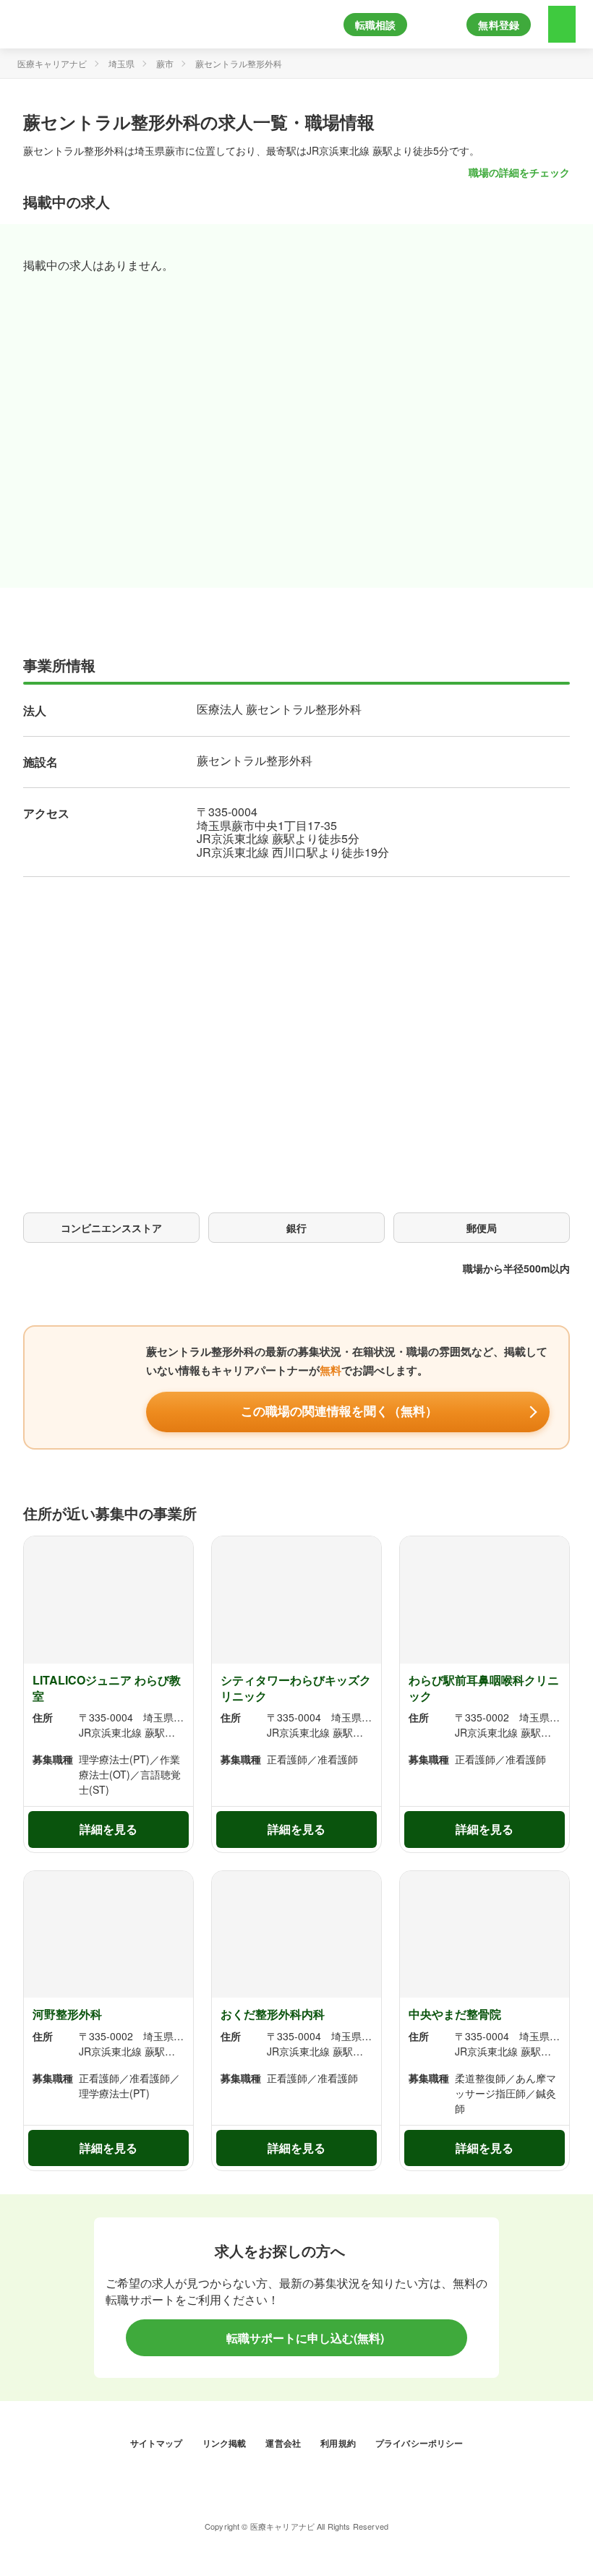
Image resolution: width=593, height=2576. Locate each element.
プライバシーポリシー (419, 2443)
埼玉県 (121, 63)
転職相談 (376, 25)
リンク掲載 (226, 2443)
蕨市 (165, 63)
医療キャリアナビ (52, 63)
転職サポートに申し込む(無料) (304, 2338)
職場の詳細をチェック (519, 172)
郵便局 (482, 1228)
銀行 (296, 1228)
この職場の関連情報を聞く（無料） (339, 1412)
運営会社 (284, 2443)
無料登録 (499, 25)
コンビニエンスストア (111, 1228)
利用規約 (339, 2443)
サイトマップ (158, 2443)
